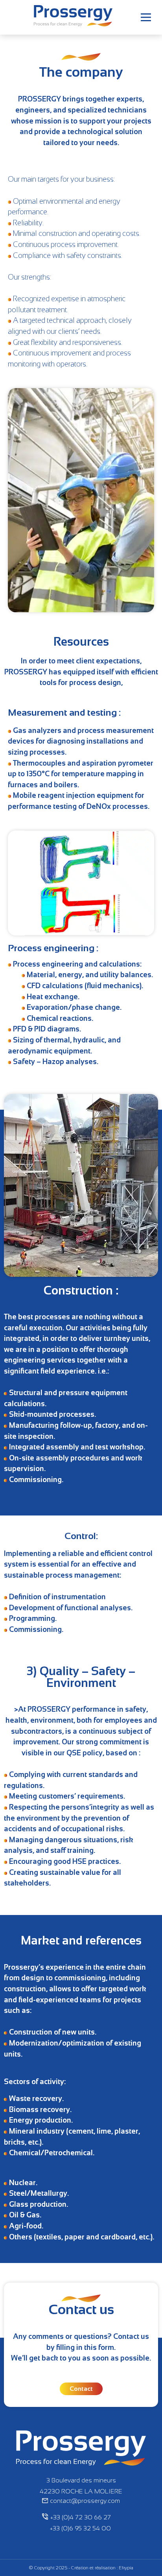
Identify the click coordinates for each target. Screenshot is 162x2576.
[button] (146, 17)
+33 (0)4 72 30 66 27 (81, 2517)
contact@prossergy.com (85, 2501)
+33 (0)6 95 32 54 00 (80, 2528)
